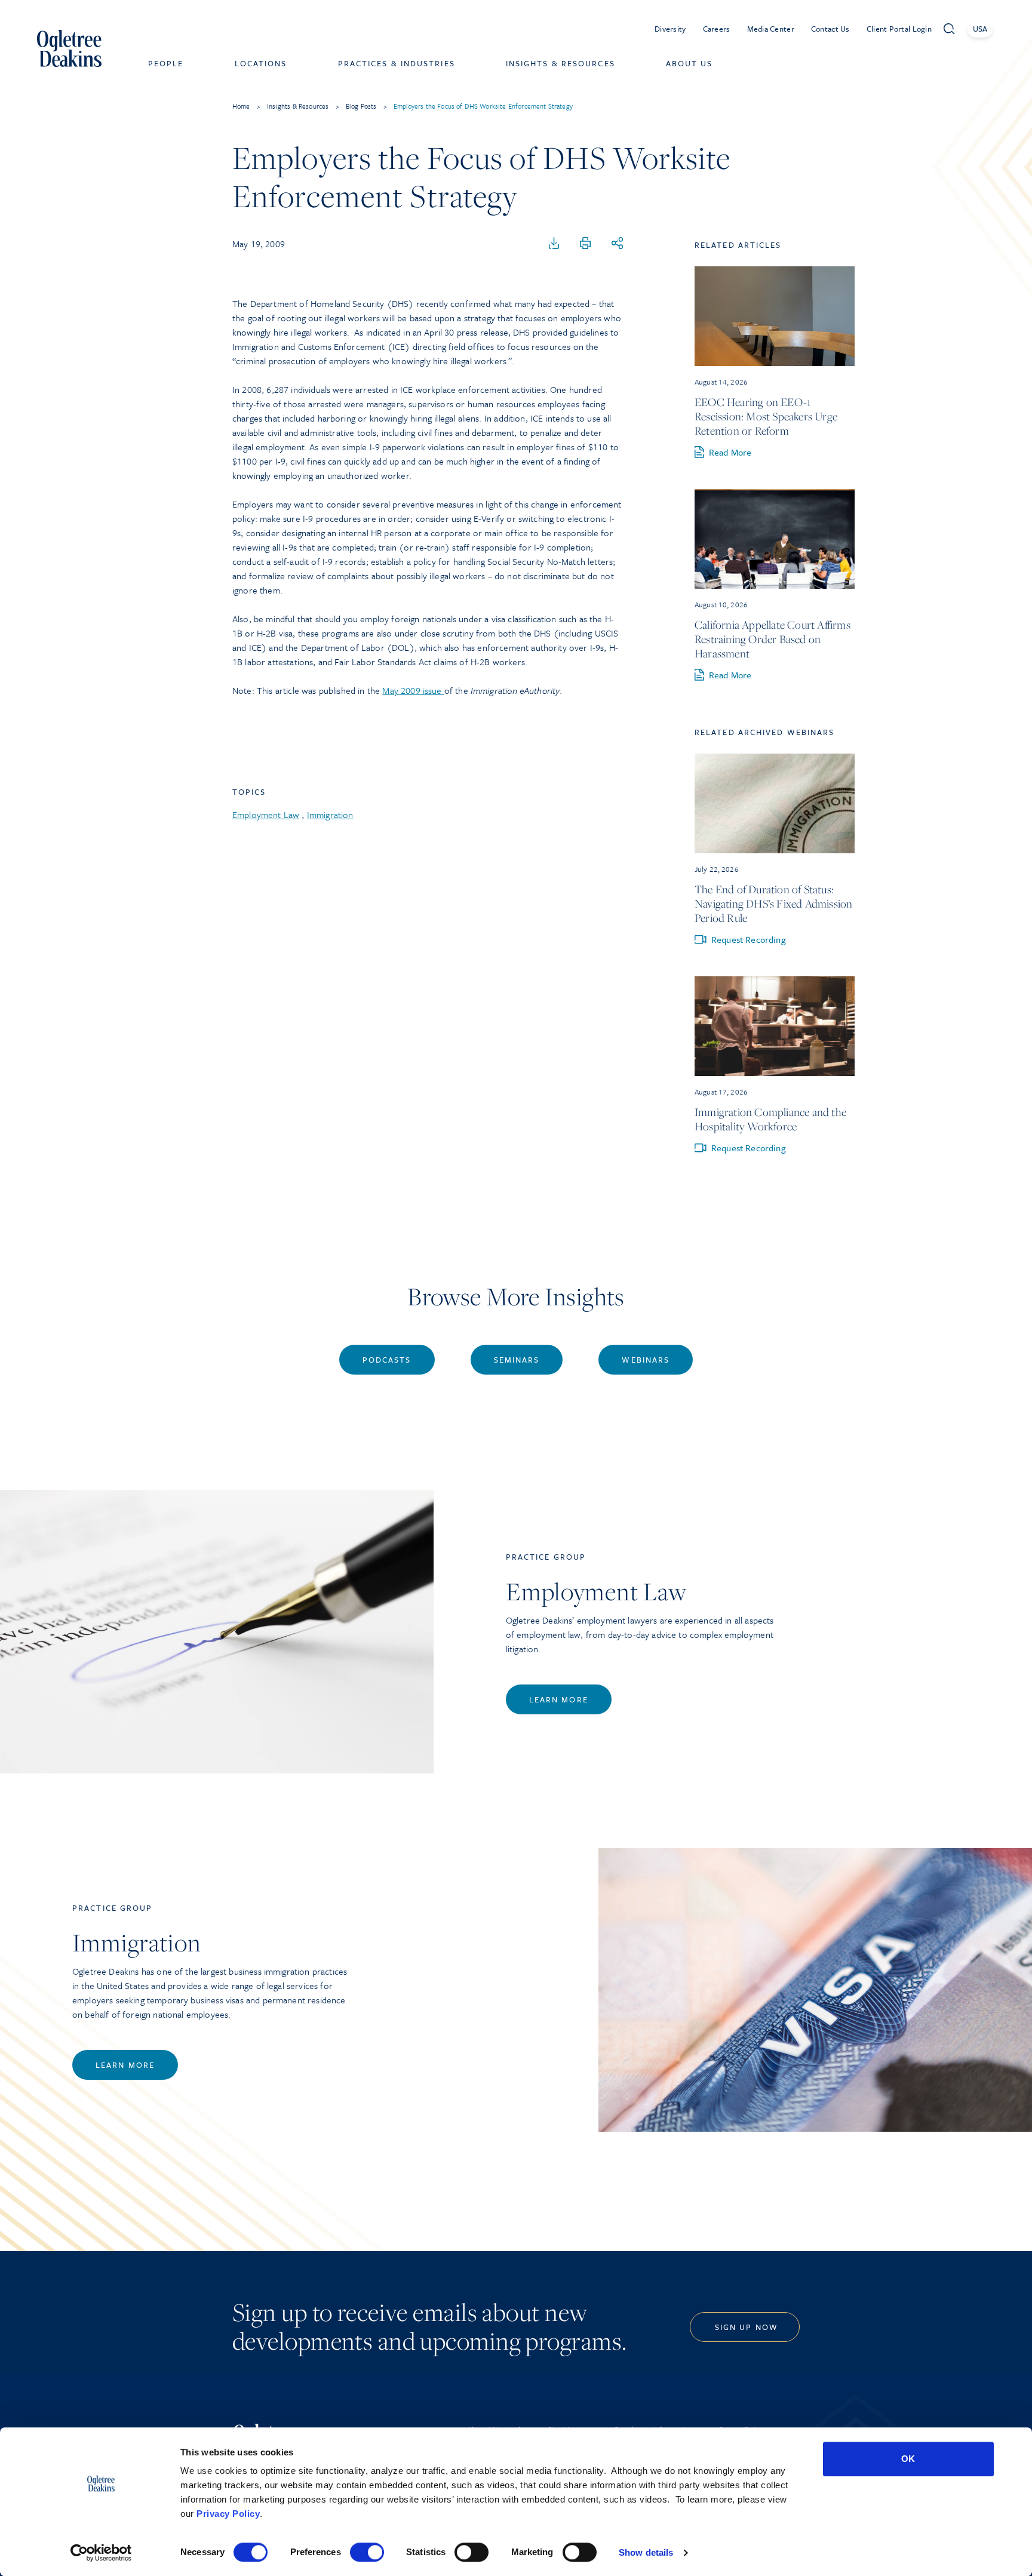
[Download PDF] (554, 244)
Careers (717, 29)
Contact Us (830, 29)
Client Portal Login (899, 29)
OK (908, 2459)
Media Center (771, 29)
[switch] (367, 2552)
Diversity (670, 29)
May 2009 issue (413, 690)
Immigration (330, 814)
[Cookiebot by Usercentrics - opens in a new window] (101, 2553)
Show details (646, 2552)
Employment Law (266, 814)
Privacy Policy (228, 2514)
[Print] (585, 244)
